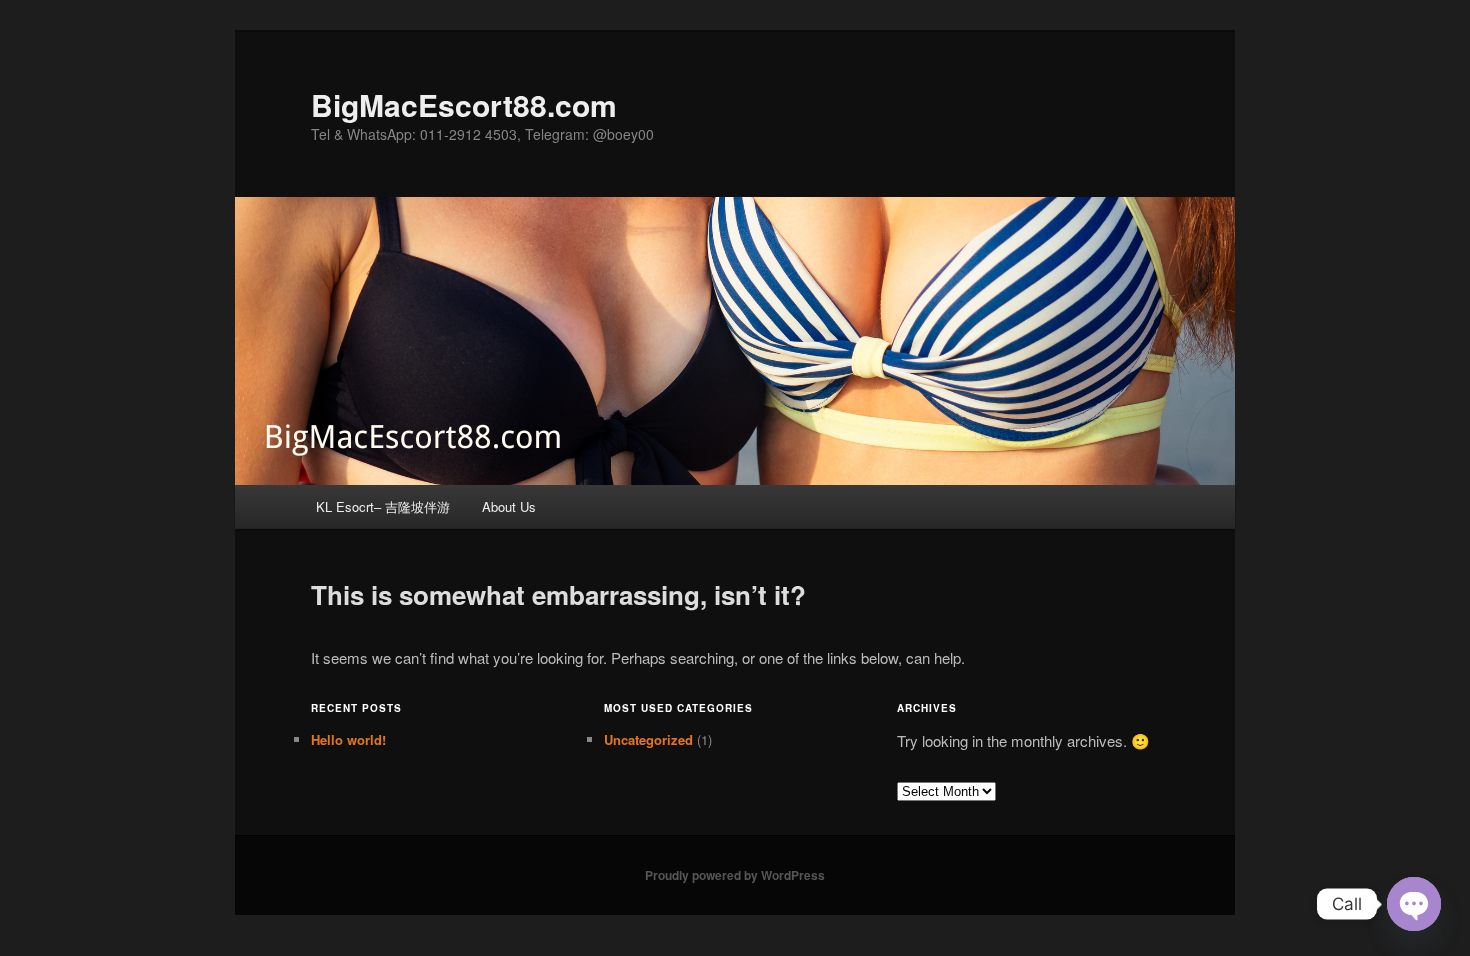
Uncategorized (648, 739)
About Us (509, 506)
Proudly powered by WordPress (735, 875)
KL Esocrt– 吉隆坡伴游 (383, 506)
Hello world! (348, 739)
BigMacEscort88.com (464, 104)
